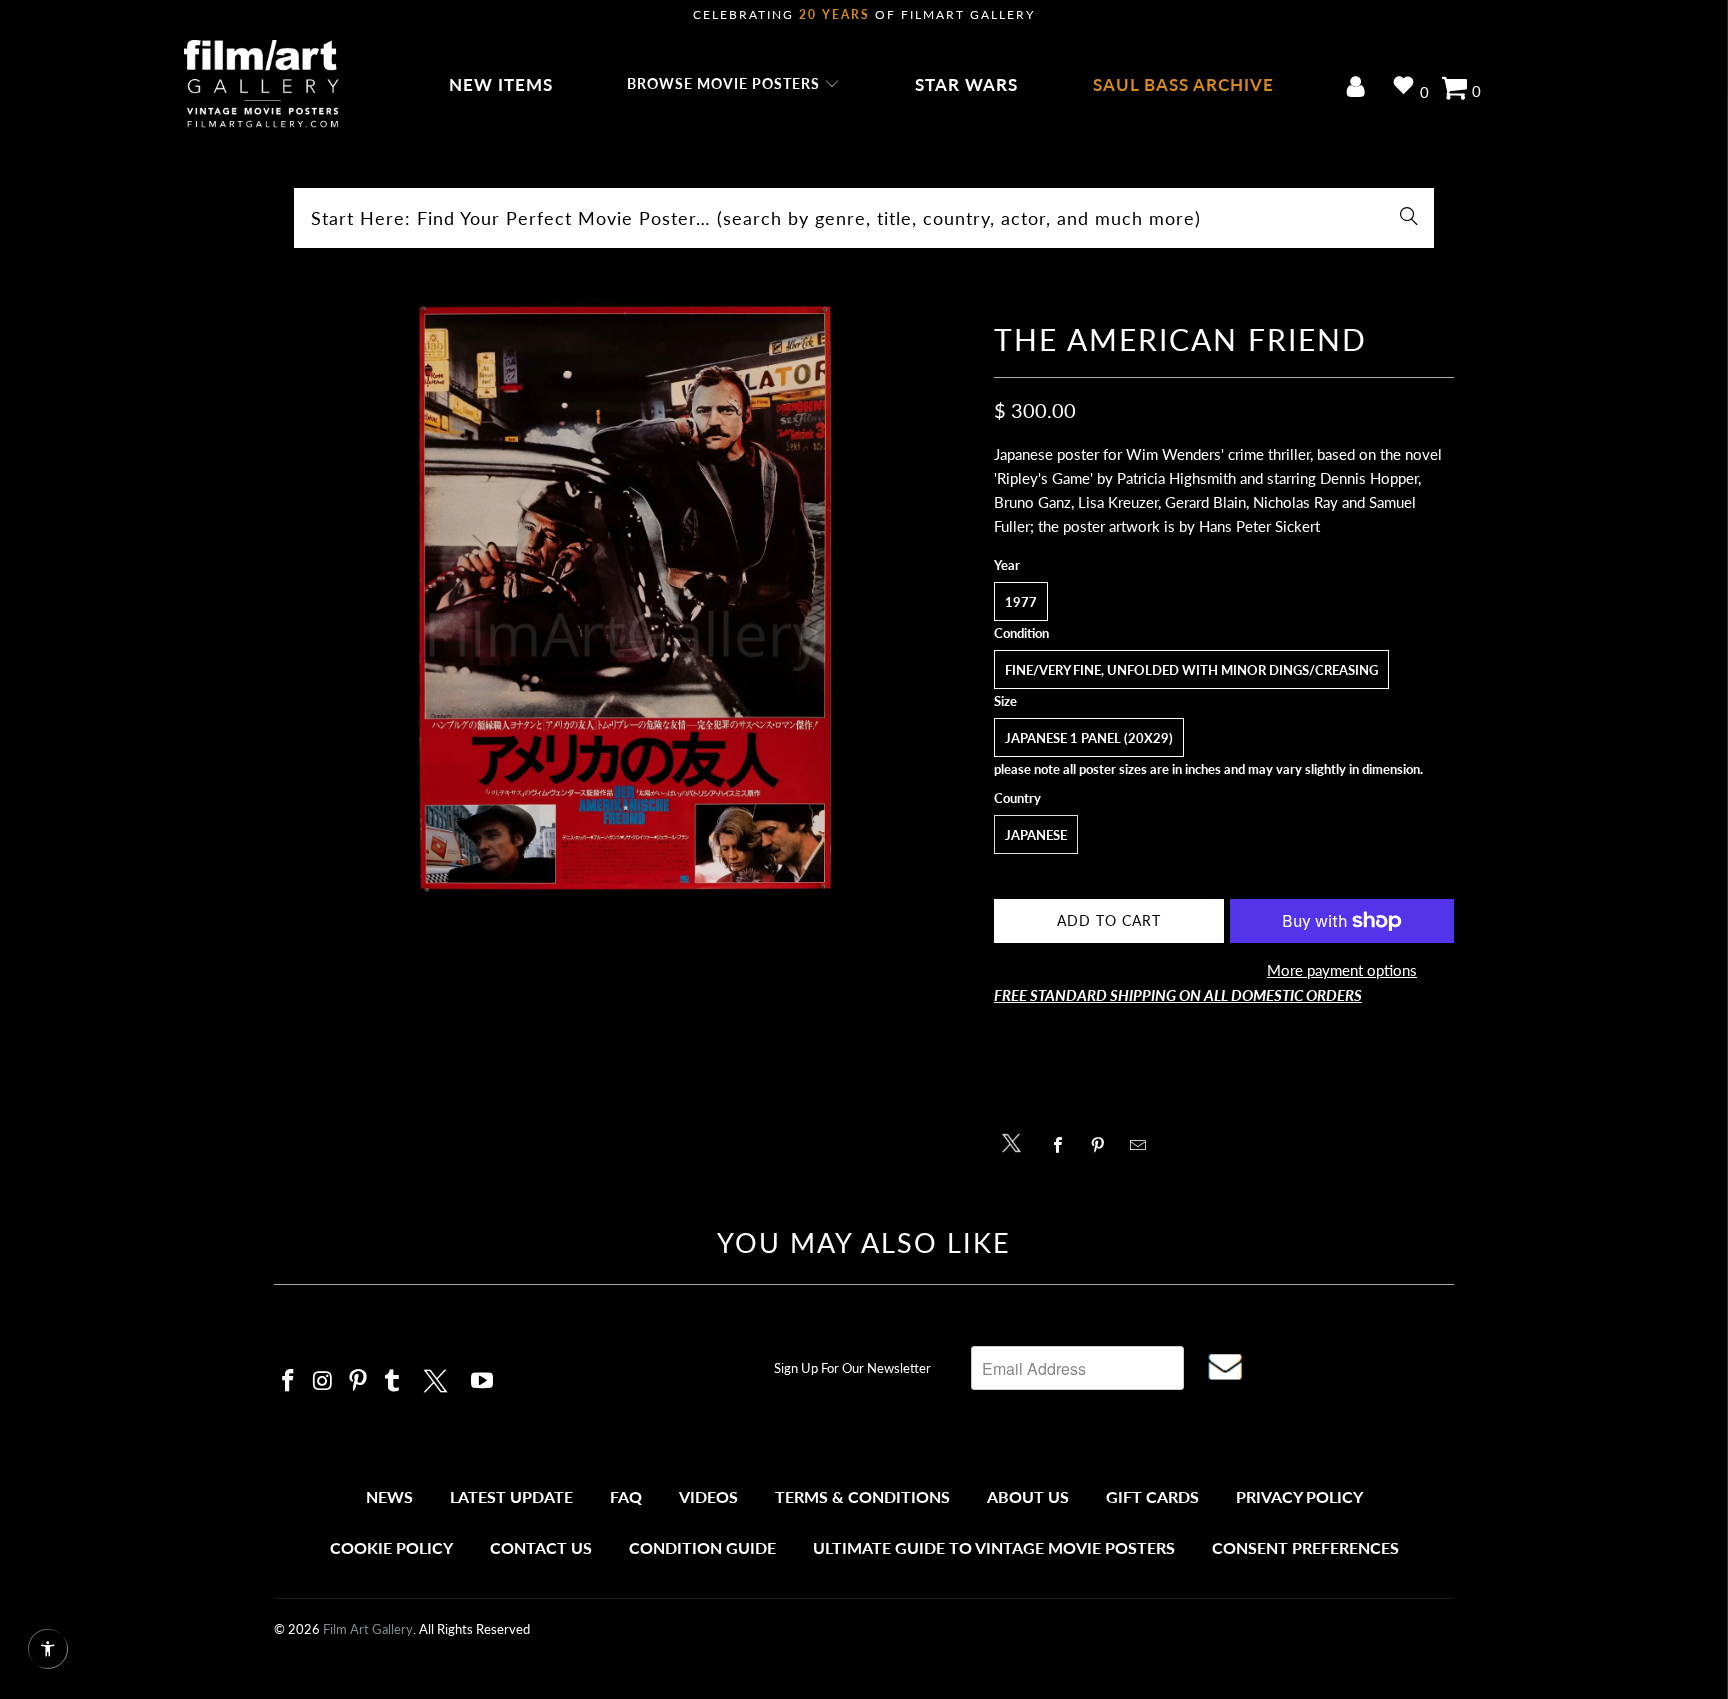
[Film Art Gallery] (261, 85)
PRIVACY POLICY (1299, 1496)
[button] (733, 85)
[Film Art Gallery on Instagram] (324, 1381)
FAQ (626, 1496)
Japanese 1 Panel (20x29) (1089, 738)
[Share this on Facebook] (1063, 1145)
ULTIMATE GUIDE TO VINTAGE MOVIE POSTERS (994, 1547)
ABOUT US (1028, 1496)
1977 (1021, 602)
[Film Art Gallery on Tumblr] (393, 1381)
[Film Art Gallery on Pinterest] (358, 1381)
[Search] (1409, 218)
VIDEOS (708, 1496)
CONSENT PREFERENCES (1305, 1547)
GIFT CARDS (1152, 1496)
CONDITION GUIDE (702, 1547)
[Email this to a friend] (1143, 1145)
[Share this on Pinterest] (1103, 1145)
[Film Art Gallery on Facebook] (289, 1381)
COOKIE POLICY (391, 1547)
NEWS (389, 1496)
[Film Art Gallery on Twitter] (438, 1378)
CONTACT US (541, 1547)
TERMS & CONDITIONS (862, 1496)
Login (1359, 88)
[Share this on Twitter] (1016, 1141)
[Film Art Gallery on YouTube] (483, 1381)
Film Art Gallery (368, 1629)
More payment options (1342, 970)
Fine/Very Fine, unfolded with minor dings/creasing (1191, 670)
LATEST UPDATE (511, 1496)
